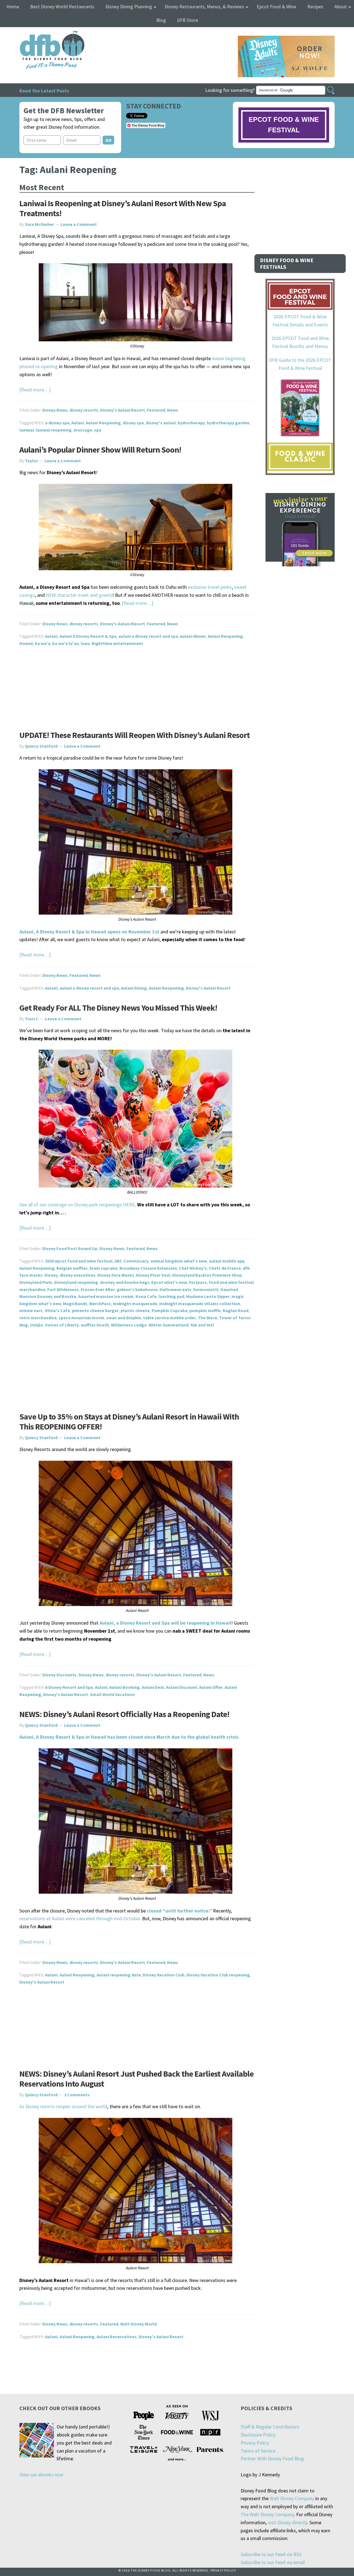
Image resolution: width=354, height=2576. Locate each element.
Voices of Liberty (62, 1325)
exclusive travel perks (210, 587)
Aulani (78, 423)
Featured (156, 410)
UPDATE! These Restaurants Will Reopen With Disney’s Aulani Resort (135, 735)
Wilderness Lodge (129, 1325)
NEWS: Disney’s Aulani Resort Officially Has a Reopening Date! (124, 1714)
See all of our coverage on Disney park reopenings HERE (77, 1205)
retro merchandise (38, 1318)
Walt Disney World (138, 2324)
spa (98, 430)
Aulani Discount (182, 1687)
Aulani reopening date (119, 1975)
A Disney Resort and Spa (69, 1687)
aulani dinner (193, 636)
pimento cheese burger (95, 1310)
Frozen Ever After (98, 1289)
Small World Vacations (112, 1694)
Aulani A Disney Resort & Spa (88, 636)
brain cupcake (104, 1268)
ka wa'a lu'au (66, 643)
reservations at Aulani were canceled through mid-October (80, 1918)
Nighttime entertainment (117, 643)
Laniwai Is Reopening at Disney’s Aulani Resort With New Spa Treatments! (123, 208)
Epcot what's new (169, 1282)
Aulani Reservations (117, 2337)
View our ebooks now (41, 2475)
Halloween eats (175, 1289)
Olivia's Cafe (57, 1310)
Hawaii (26, 643)
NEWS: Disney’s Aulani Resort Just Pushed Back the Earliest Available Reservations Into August (136, 2079)
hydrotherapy (191, 423)
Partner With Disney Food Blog (272, 2458)
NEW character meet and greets (79, 595)
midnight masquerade (135, 1304)
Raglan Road (235, 1310)
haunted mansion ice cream (106, 1296)
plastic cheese (135, 1310)
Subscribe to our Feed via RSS (271, 2554)
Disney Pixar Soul (153, 1275)
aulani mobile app (227, 1261)
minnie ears (31, 1310)
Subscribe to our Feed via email (273, 2562)
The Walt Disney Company (267, 2514)
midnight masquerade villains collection (200, 1304)
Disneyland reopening (76, 1282)
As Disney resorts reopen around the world (63, 2106)
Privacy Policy (255, 2443)
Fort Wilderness (63, 1289)
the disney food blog (41, 34)
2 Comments (77, 2095)
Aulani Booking (124, 1687)
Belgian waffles (72, 1268)
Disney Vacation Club (164, 1975)
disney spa (133, 423)
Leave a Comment (79, 224)
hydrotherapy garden (228, 423)
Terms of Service (258, 2451)
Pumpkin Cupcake (170, 1310)
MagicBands (75, 1304)
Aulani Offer (211, 1687)
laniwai (27, 430)
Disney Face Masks (116, 1275)
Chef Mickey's (193, 1268)
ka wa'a (43, 643)
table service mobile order (169, 1318)
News (173, 410)
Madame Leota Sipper (208, 1296)
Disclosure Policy (258, 2435)
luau (85, 643)
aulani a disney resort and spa (148, 636)
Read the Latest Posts (44, 91)
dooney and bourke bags (125, 1282)
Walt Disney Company (292, 2498)
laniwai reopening (54, 430)
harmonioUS (206, 1289)
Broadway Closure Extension (148, 1268)
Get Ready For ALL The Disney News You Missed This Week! (118, 1008)
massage (83, 430)
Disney (51, 1275)
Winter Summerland (168, 1325)
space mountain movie (81, 1318)
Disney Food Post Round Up (70, 1248)
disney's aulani (161, 423)
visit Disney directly (287, 2522)
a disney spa (57, 423)
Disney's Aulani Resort (123, 410)
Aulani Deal (153, 1687)
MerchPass (100, 1304)
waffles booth (95, 1325)
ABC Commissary (132, 1261)
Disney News (55, 410)
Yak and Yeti (202, 1325)
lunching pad (171, 1296)
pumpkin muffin (205, 1310)
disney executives (78, 1275)
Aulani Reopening (103, 423)
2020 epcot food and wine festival (79, 1261)
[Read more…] (35, 390)
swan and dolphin (124, 1318)
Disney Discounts (59, 1675)
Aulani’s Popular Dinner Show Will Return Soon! (100, 450)
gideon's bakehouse (137, 1289)
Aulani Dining (134, 988)
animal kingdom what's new (179, 1261)
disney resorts (84, 410)
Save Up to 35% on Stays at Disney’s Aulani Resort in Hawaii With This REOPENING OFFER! (129, 1421)
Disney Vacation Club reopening (218, 1975)
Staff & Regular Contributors (270, 2427)
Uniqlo (37, 1325)
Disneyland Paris (36, 1282)
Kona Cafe (146, 1296)
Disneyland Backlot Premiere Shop (207, 1275)
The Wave (207, 1318)
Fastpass (198, 1282)
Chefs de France (225, 1268)
